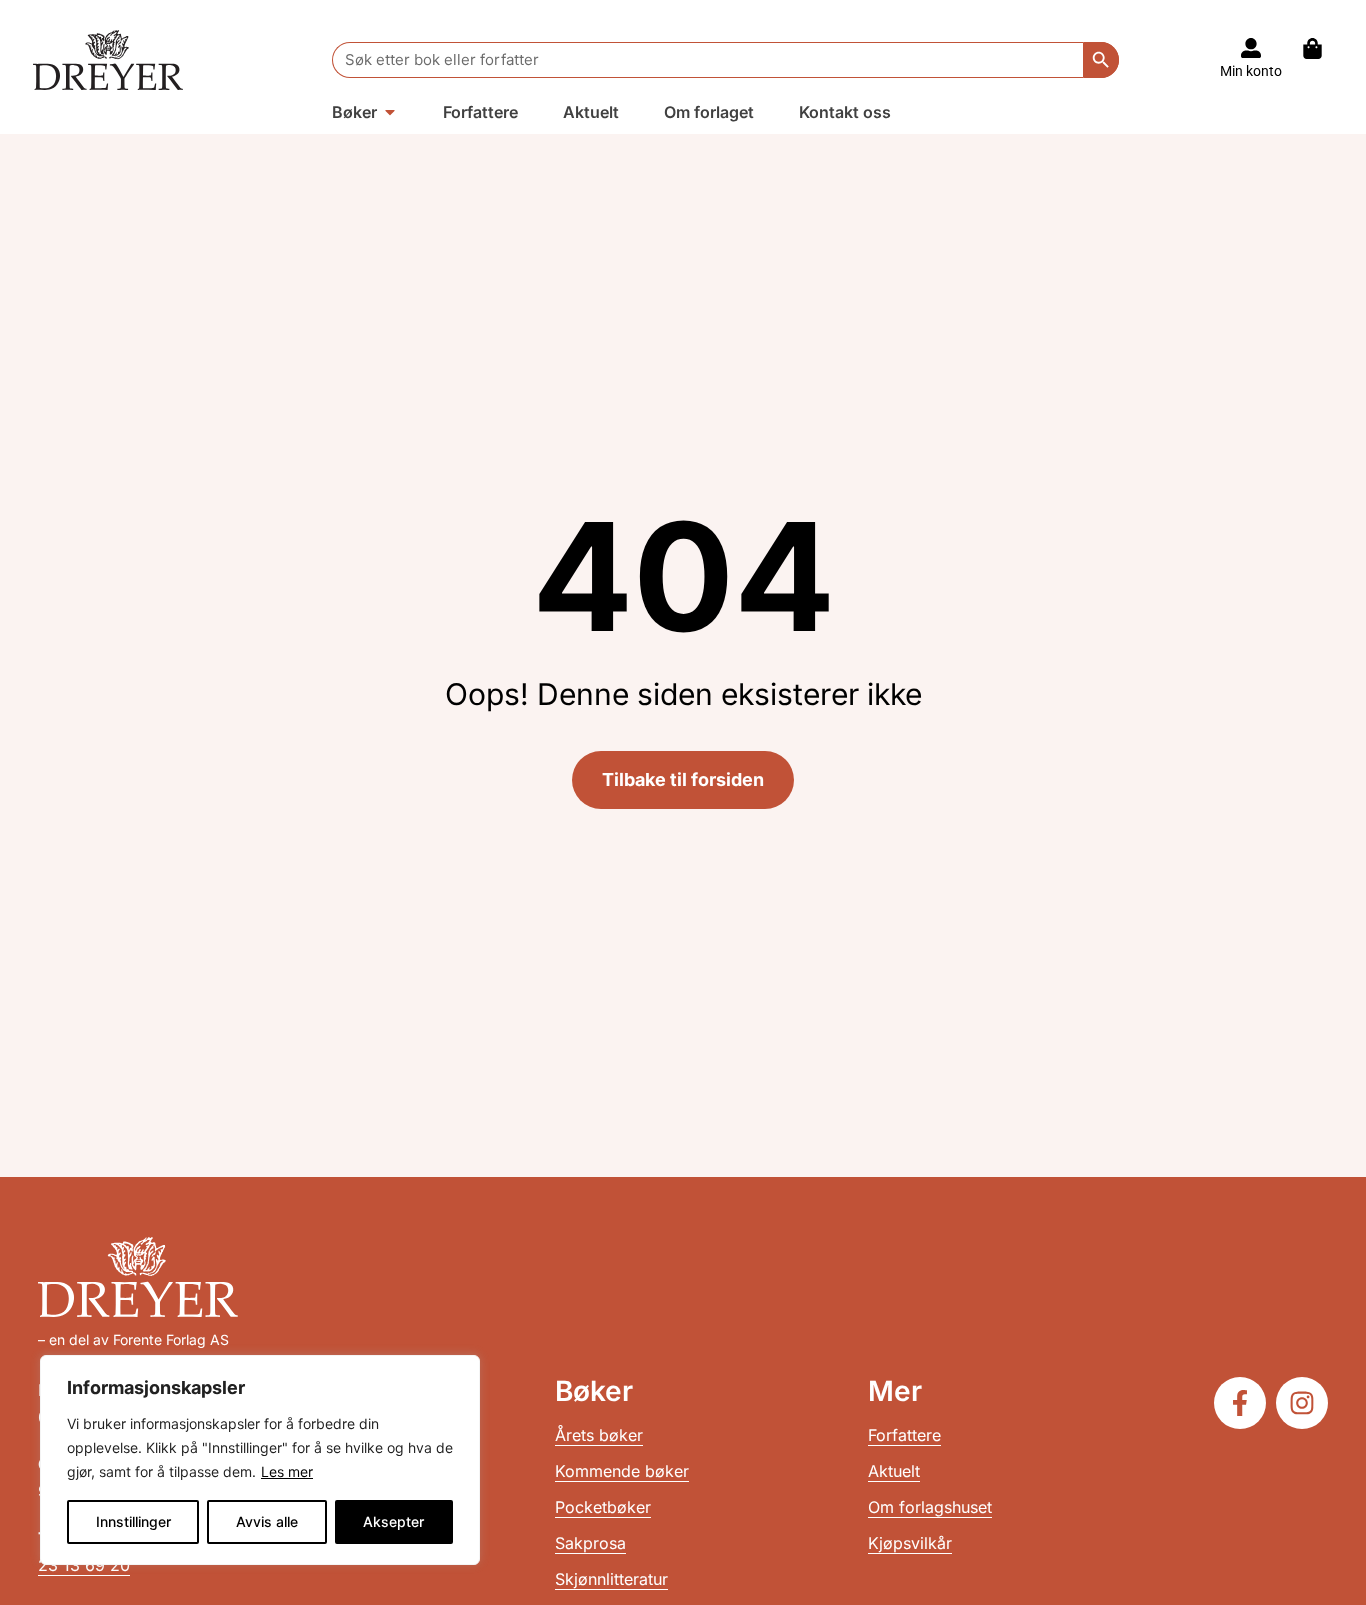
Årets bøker (599, 1435)
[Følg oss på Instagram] (1302, 1403)
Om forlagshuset (930, 1507)
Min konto (1251, 71)
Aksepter (393, 1521)
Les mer (287, 1471)
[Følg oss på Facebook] (1240, 1403)
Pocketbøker (603, 1507)
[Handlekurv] (1322, 48)
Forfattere (904, 1435)
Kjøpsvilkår (910, 1543)
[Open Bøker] (390, 112)
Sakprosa (590, 1543)
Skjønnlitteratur (611, 1579)
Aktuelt (894, 1471)
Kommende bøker (622, 1471)
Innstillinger (133, 1521)
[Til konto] (1251, 48)
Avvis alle (267, 1521)
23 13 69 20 (84, 1565)
